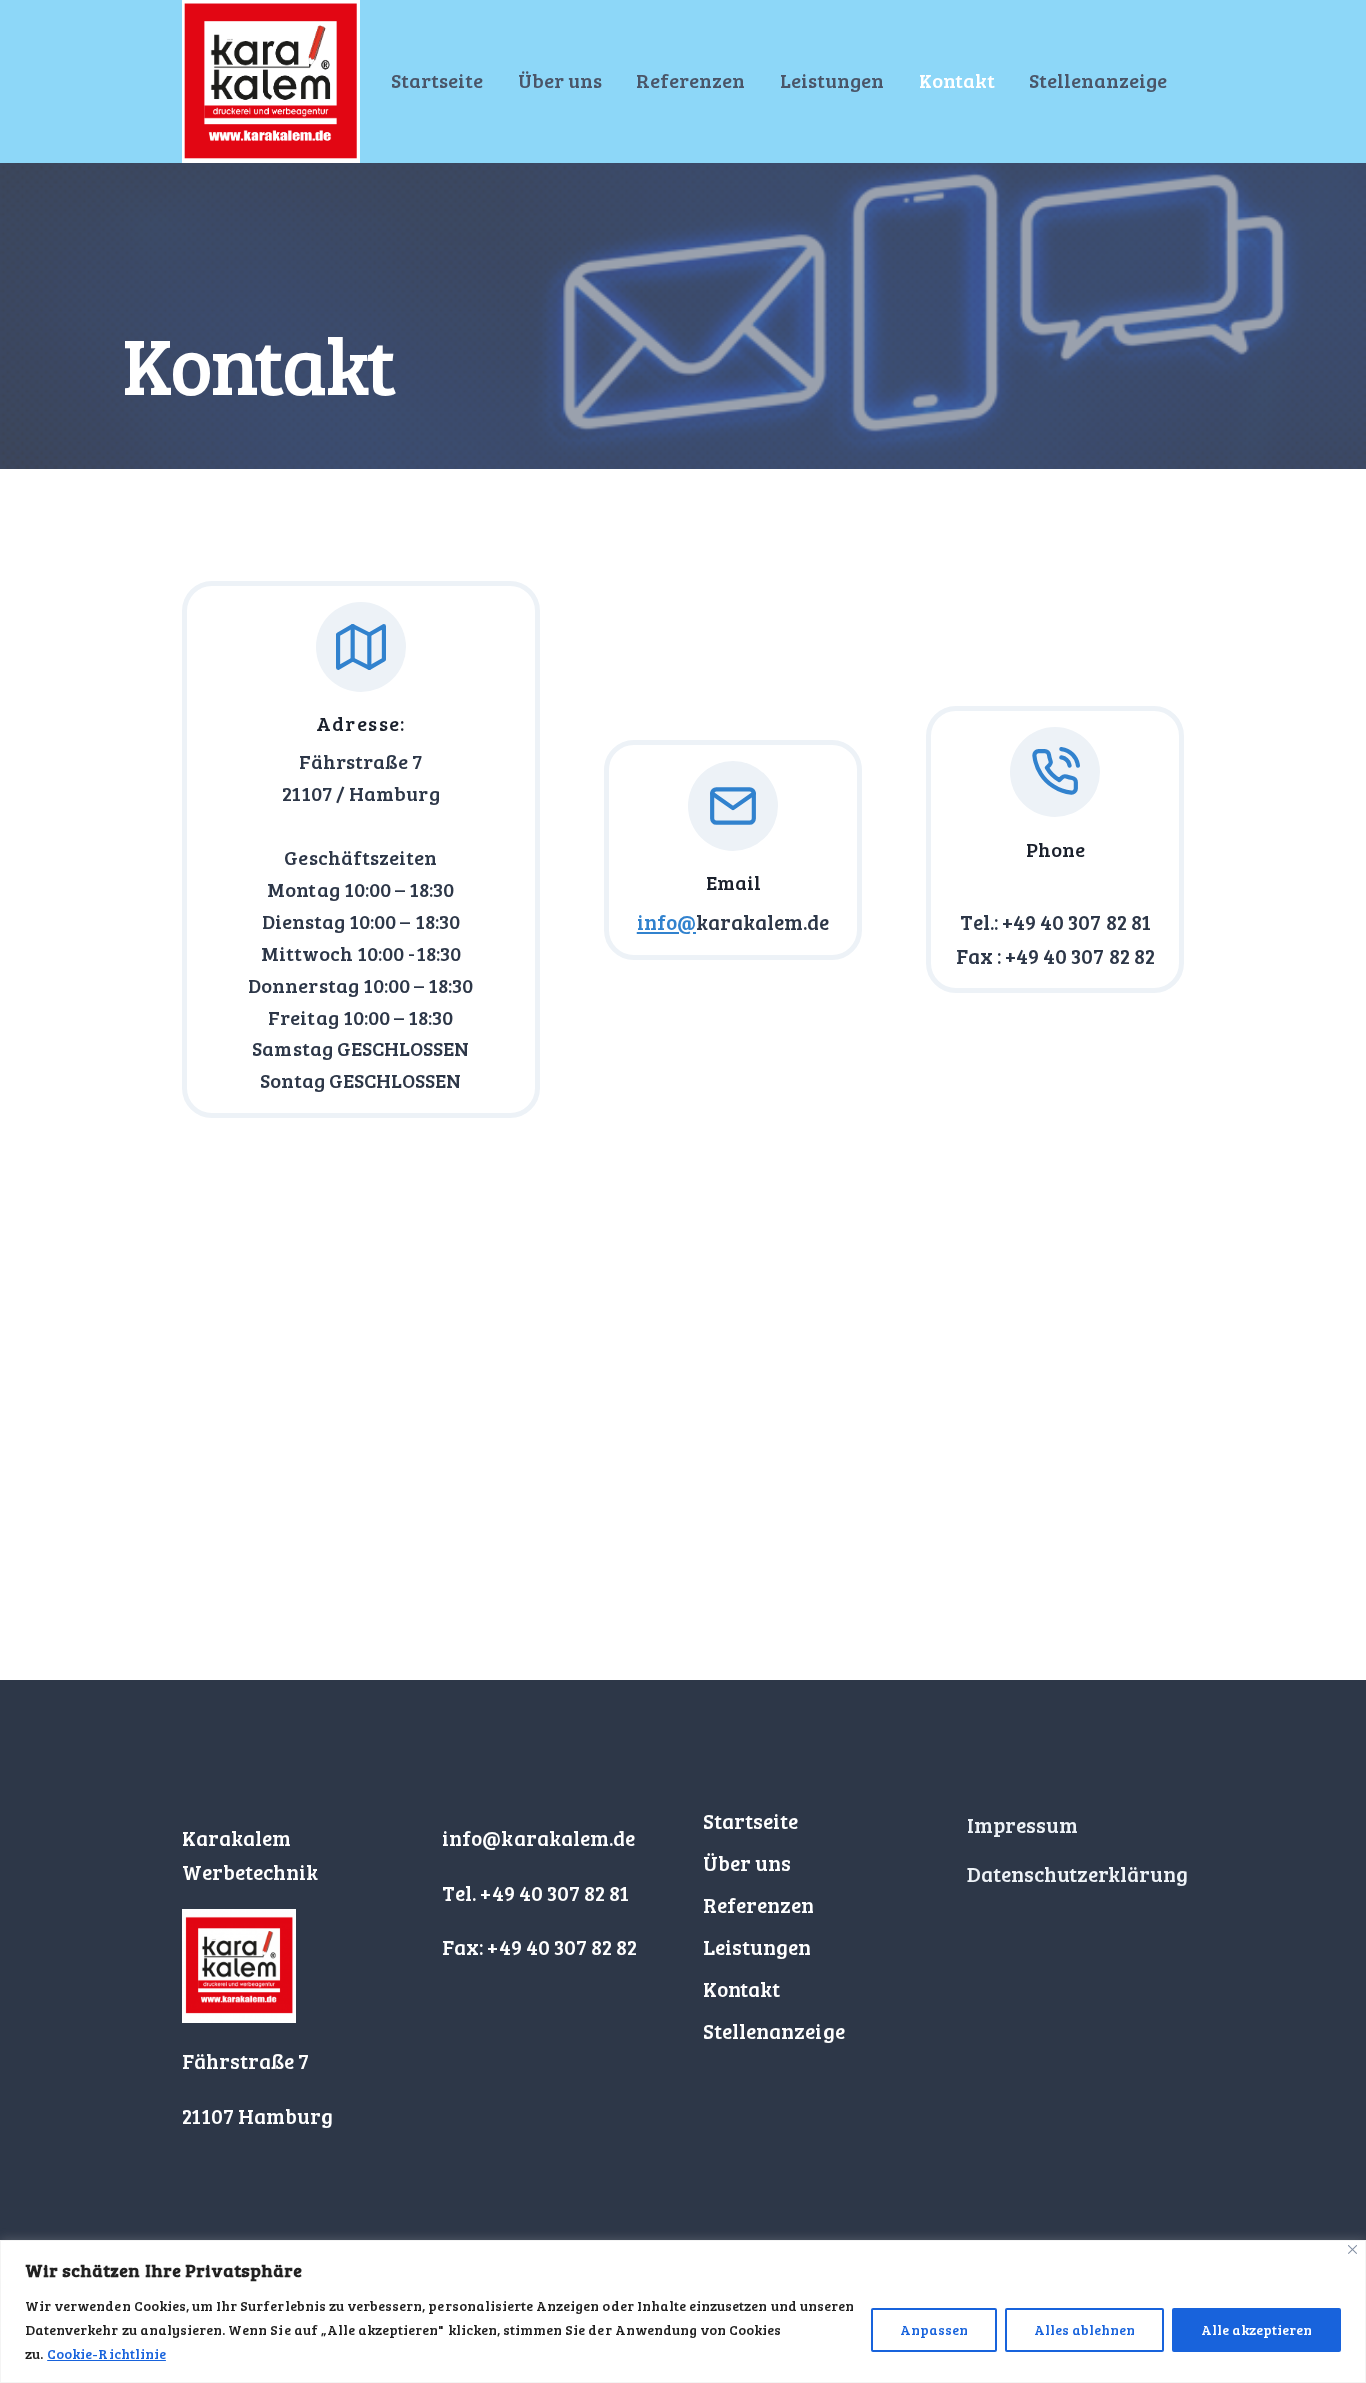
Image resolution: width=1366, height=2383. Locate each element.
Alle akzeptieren (1256, 2329)
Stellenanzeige (1098, 80)
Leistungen (832, 80)
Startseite (437, 80)
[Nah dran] (1352, 2249)
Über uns (560, 80)
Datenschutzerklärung (1078, 1873)
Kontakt (957, 80)
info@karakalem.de (538, 1837)
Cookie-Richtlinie (106, 2353)
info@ (666, 921)
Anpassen (934, 2329)
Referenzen (690, 80)
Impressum (1022, 1824)
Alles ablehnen (1084, 2329)
